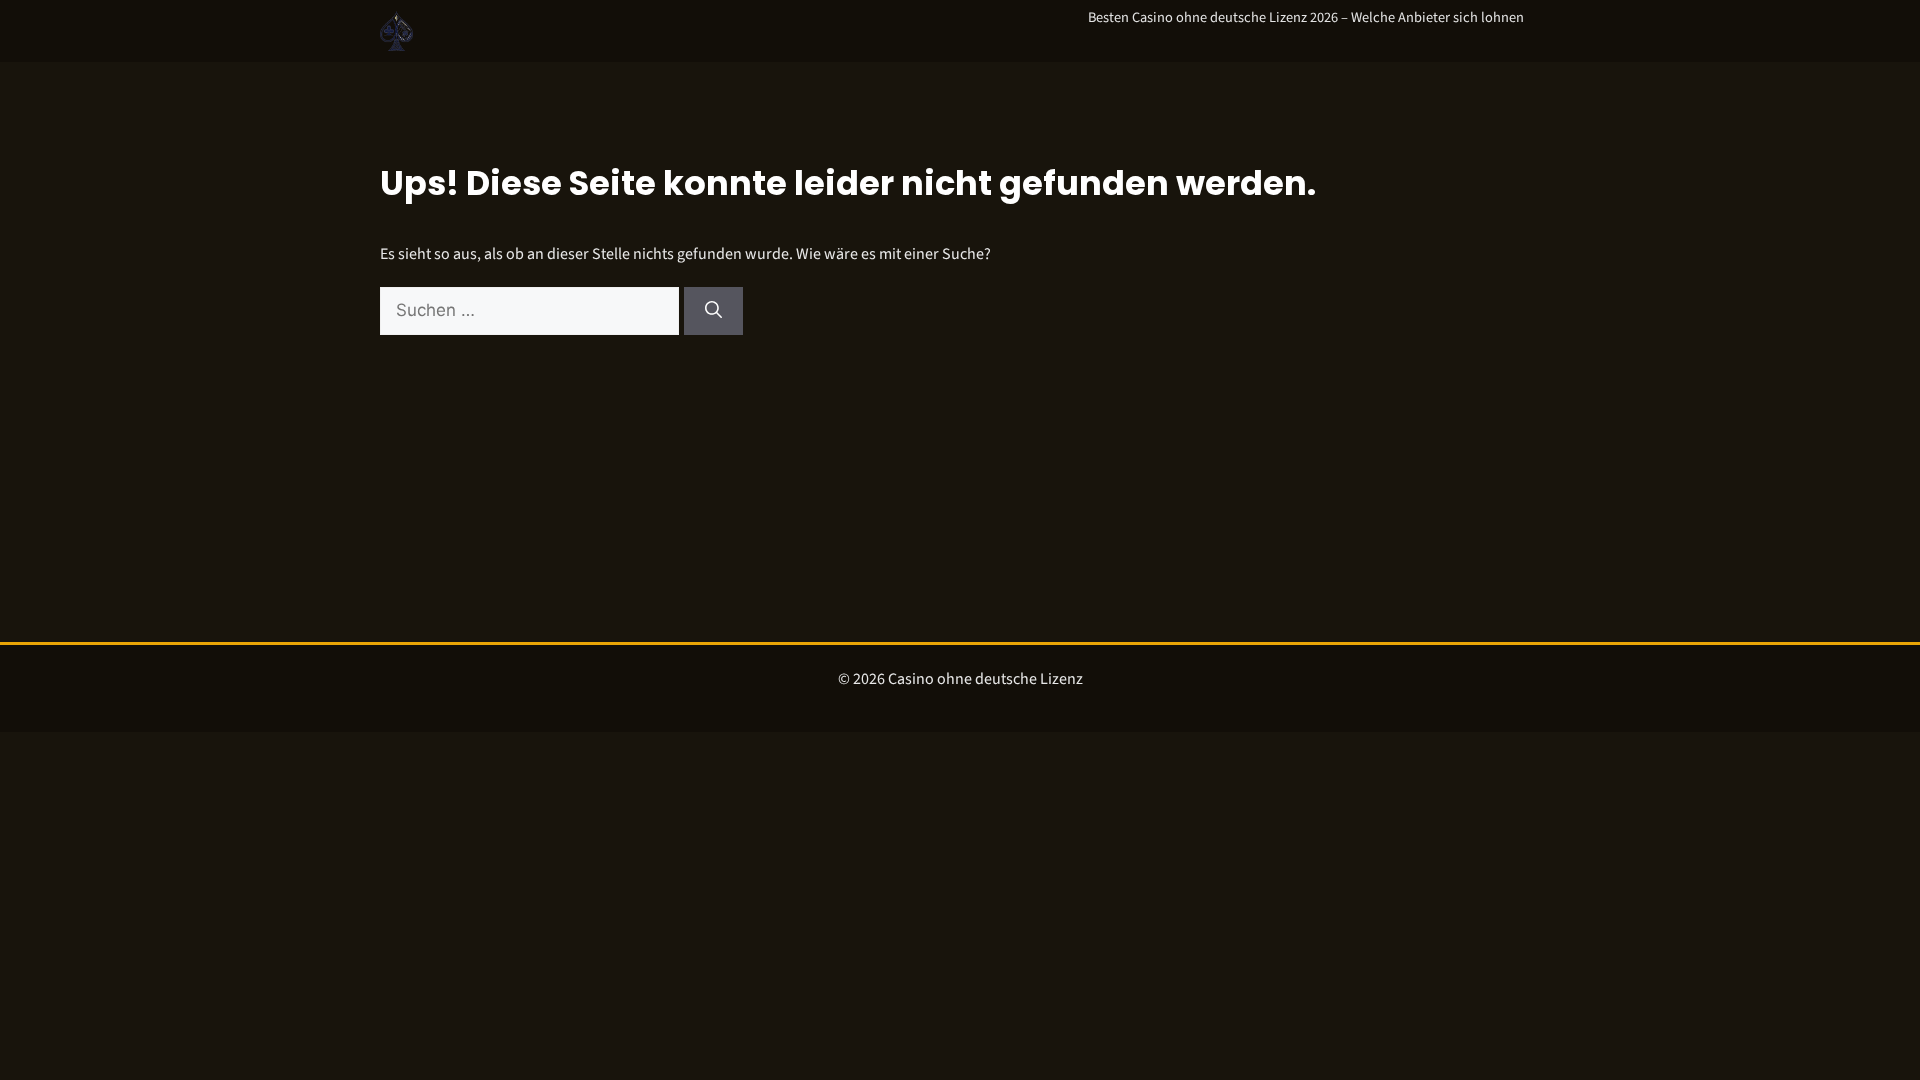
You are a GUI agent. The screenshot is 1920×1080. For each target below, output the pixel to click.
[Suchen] (713, 311)
